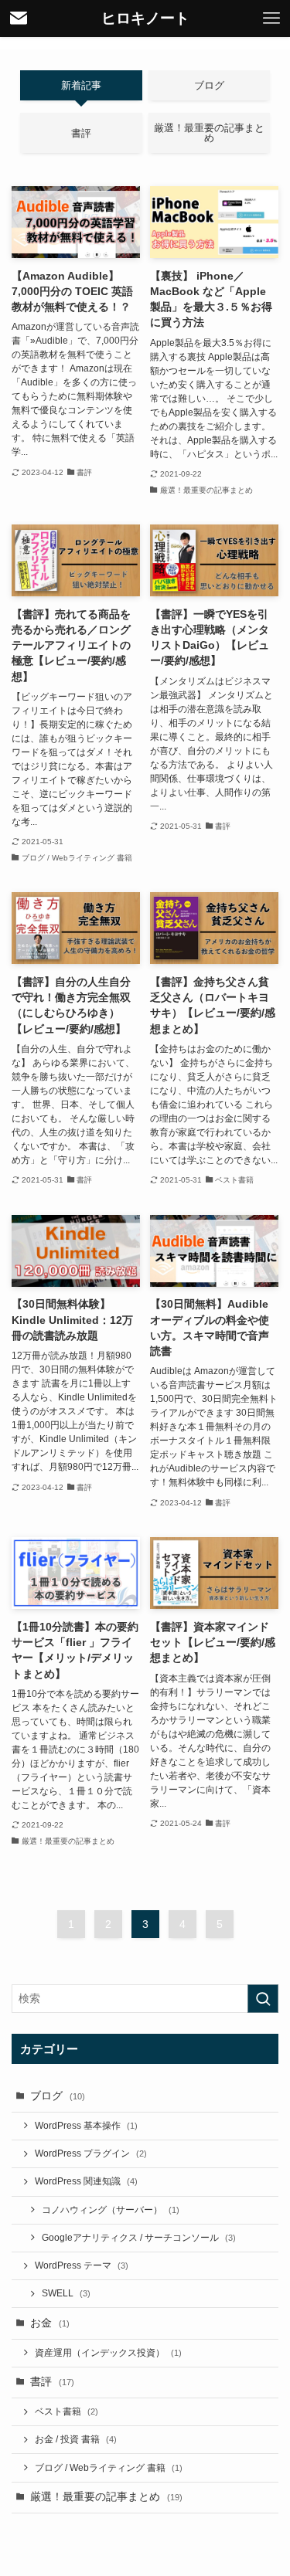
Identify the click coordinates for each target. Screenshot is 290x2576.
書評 (52, 2382)
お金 (50, 2323)
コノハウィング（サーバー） (111, 2210)
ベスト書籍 (67, 2411)
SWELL (66, 2293)
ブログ (58, 2096)
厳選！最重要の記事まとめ (106, 2497)
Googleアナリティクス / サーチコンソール (139, 2238)
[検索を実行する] (263, 1999)
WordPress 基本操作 (86, 2126)
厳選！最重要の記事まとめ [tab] (209, 133)
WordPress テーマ (82, 2265)
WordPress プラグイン (91, 2153)
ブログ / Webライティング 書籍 (109, 2468)
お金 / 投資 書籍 (76, 2439)
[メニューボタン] (271, 19)
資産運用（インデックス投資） (108, 2353)
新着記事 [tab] (81, 85)
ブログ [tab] (209, 85)
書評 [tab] (81, 133)
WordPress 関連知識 (86, 2181)
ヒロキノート (145, 19)
